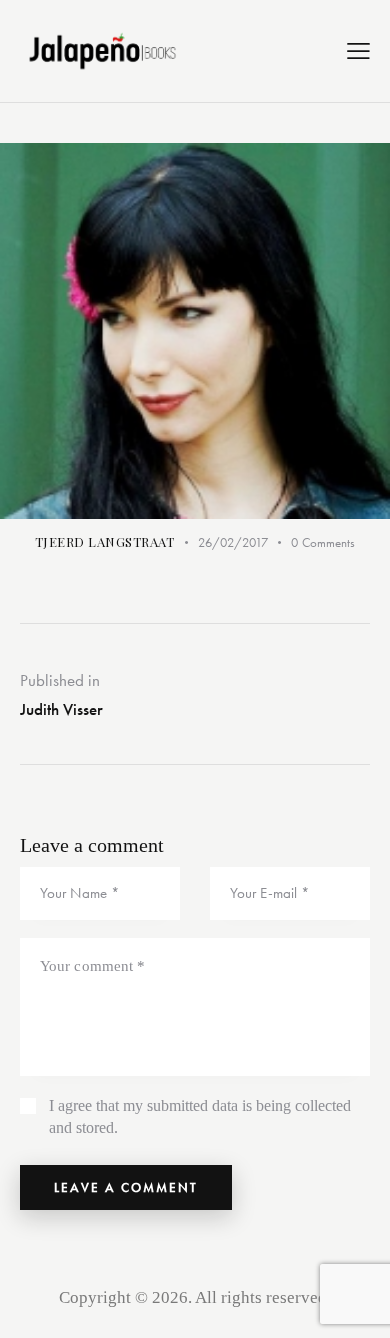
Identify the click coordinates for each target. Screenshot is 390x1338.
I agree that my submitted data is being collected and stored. (200, 1116)
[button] (358, 51)
